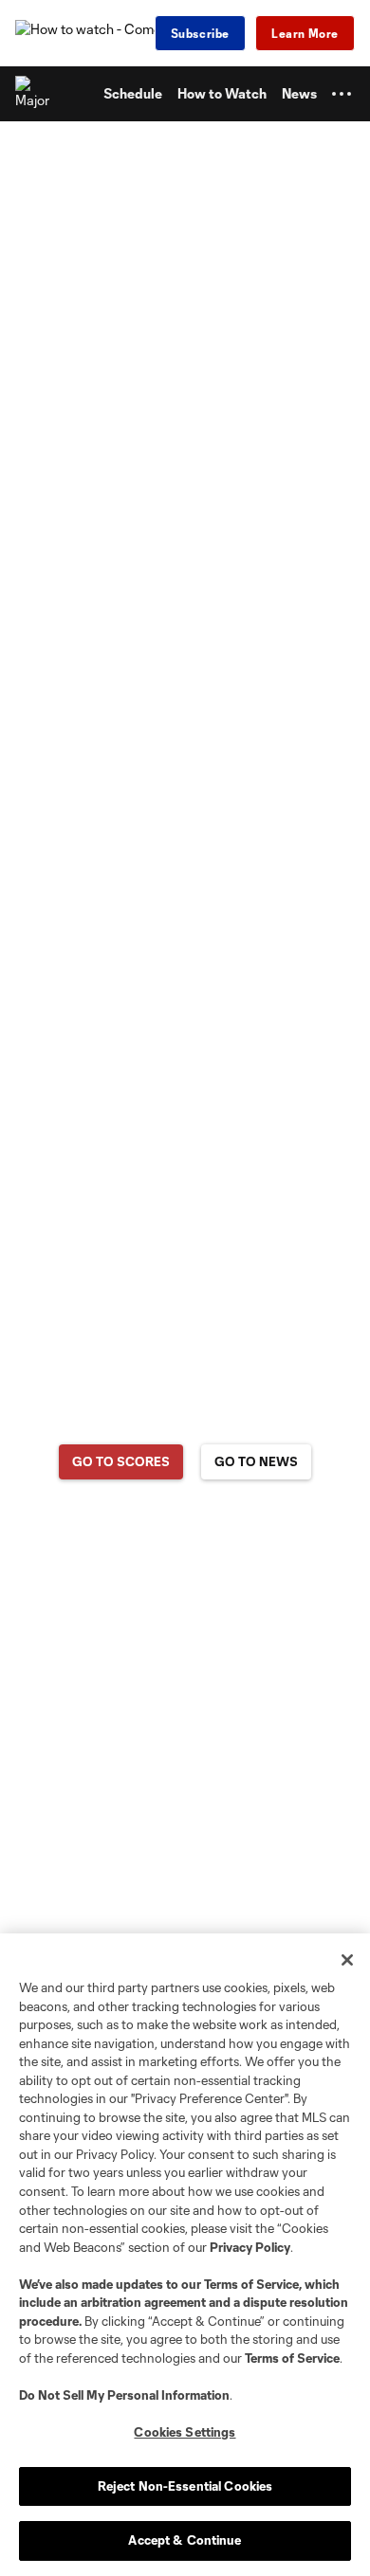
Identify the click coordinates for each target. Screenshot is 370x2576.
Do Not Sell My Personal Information (124, 2395)
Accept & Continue (185, 2540)
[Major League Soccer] (33, 94)
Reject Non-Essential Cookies (185, 2486)
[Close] (347, 1960)
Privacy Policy (250, 2247)
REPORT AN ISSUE (185, 1536)
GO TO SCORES (121, 1461)
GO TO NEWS (256, 1461)
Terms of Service (251, 2284)
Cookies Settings (185, 2432)
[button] (342, 94)
